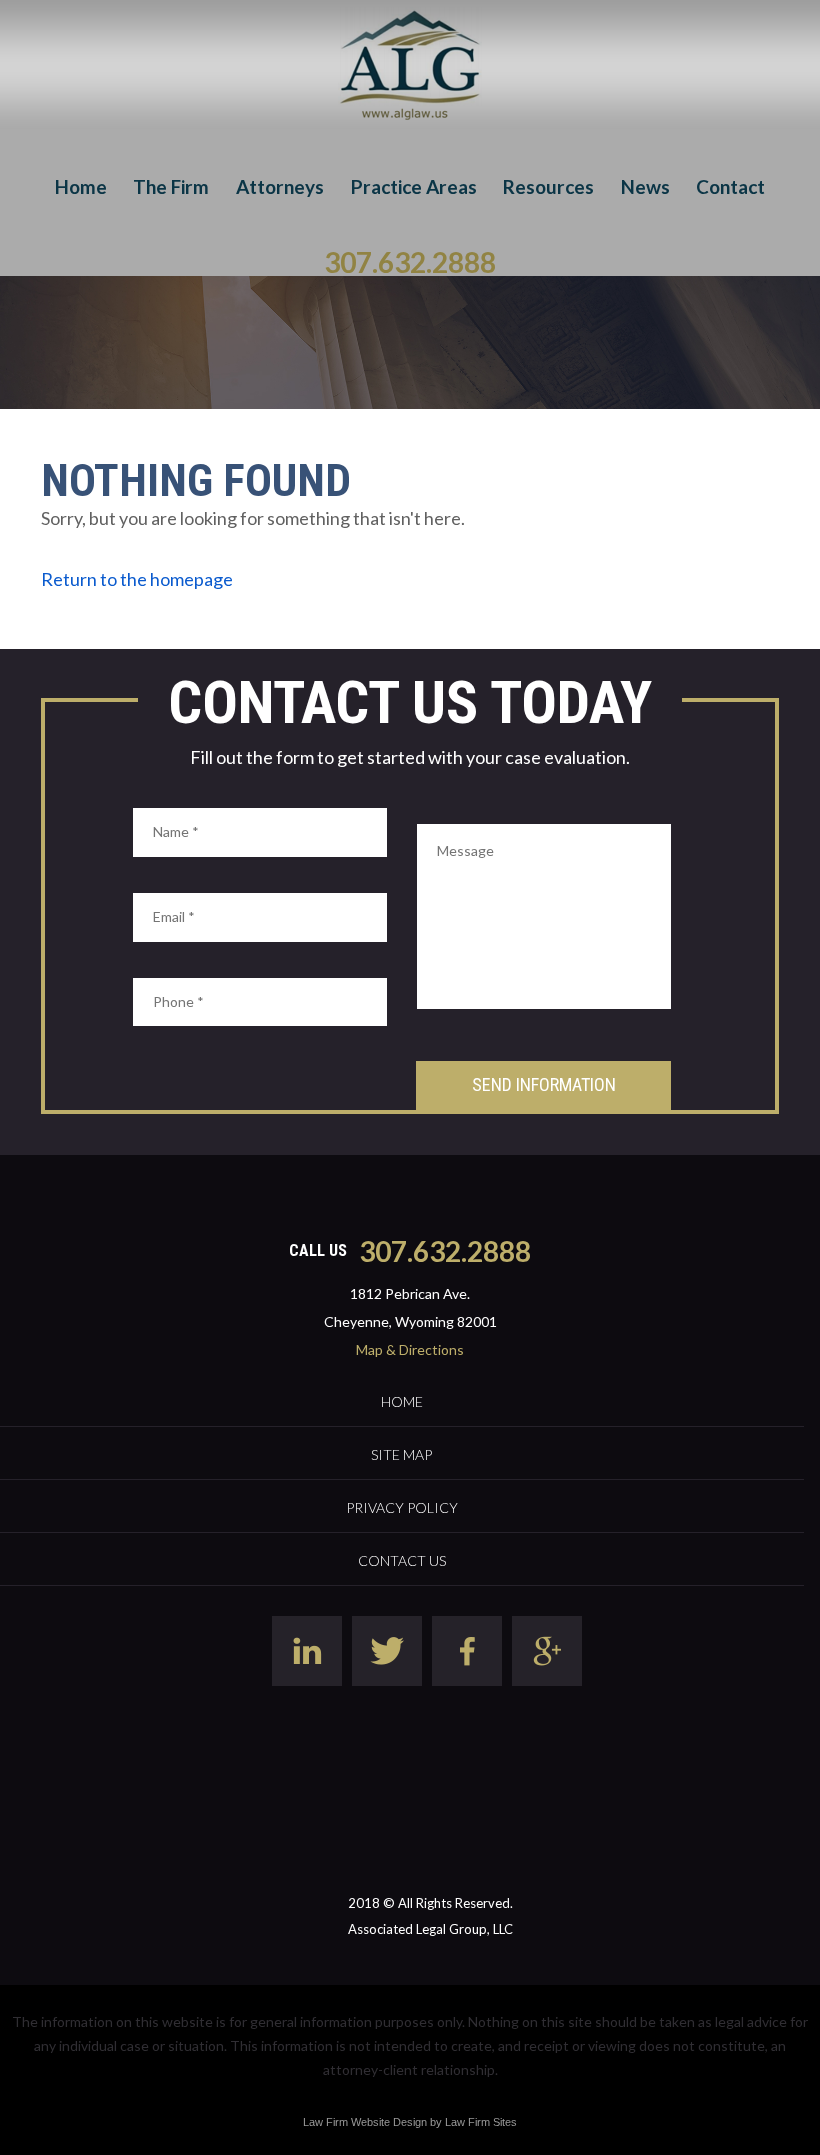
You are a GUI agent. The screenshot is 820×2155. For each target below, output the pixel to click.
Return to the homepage (137, 579)
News (645, 186)
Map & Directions (410, 1349)
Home (81, 186)
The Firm (171, 186)
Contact (730, 186)
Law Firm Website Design (365, 2122)
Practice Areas (414, 186)
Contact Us (402, 1560)
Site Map (401, 1454)
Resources (548, 186)
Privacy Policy (402, 1507)
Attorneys (280, 186)
